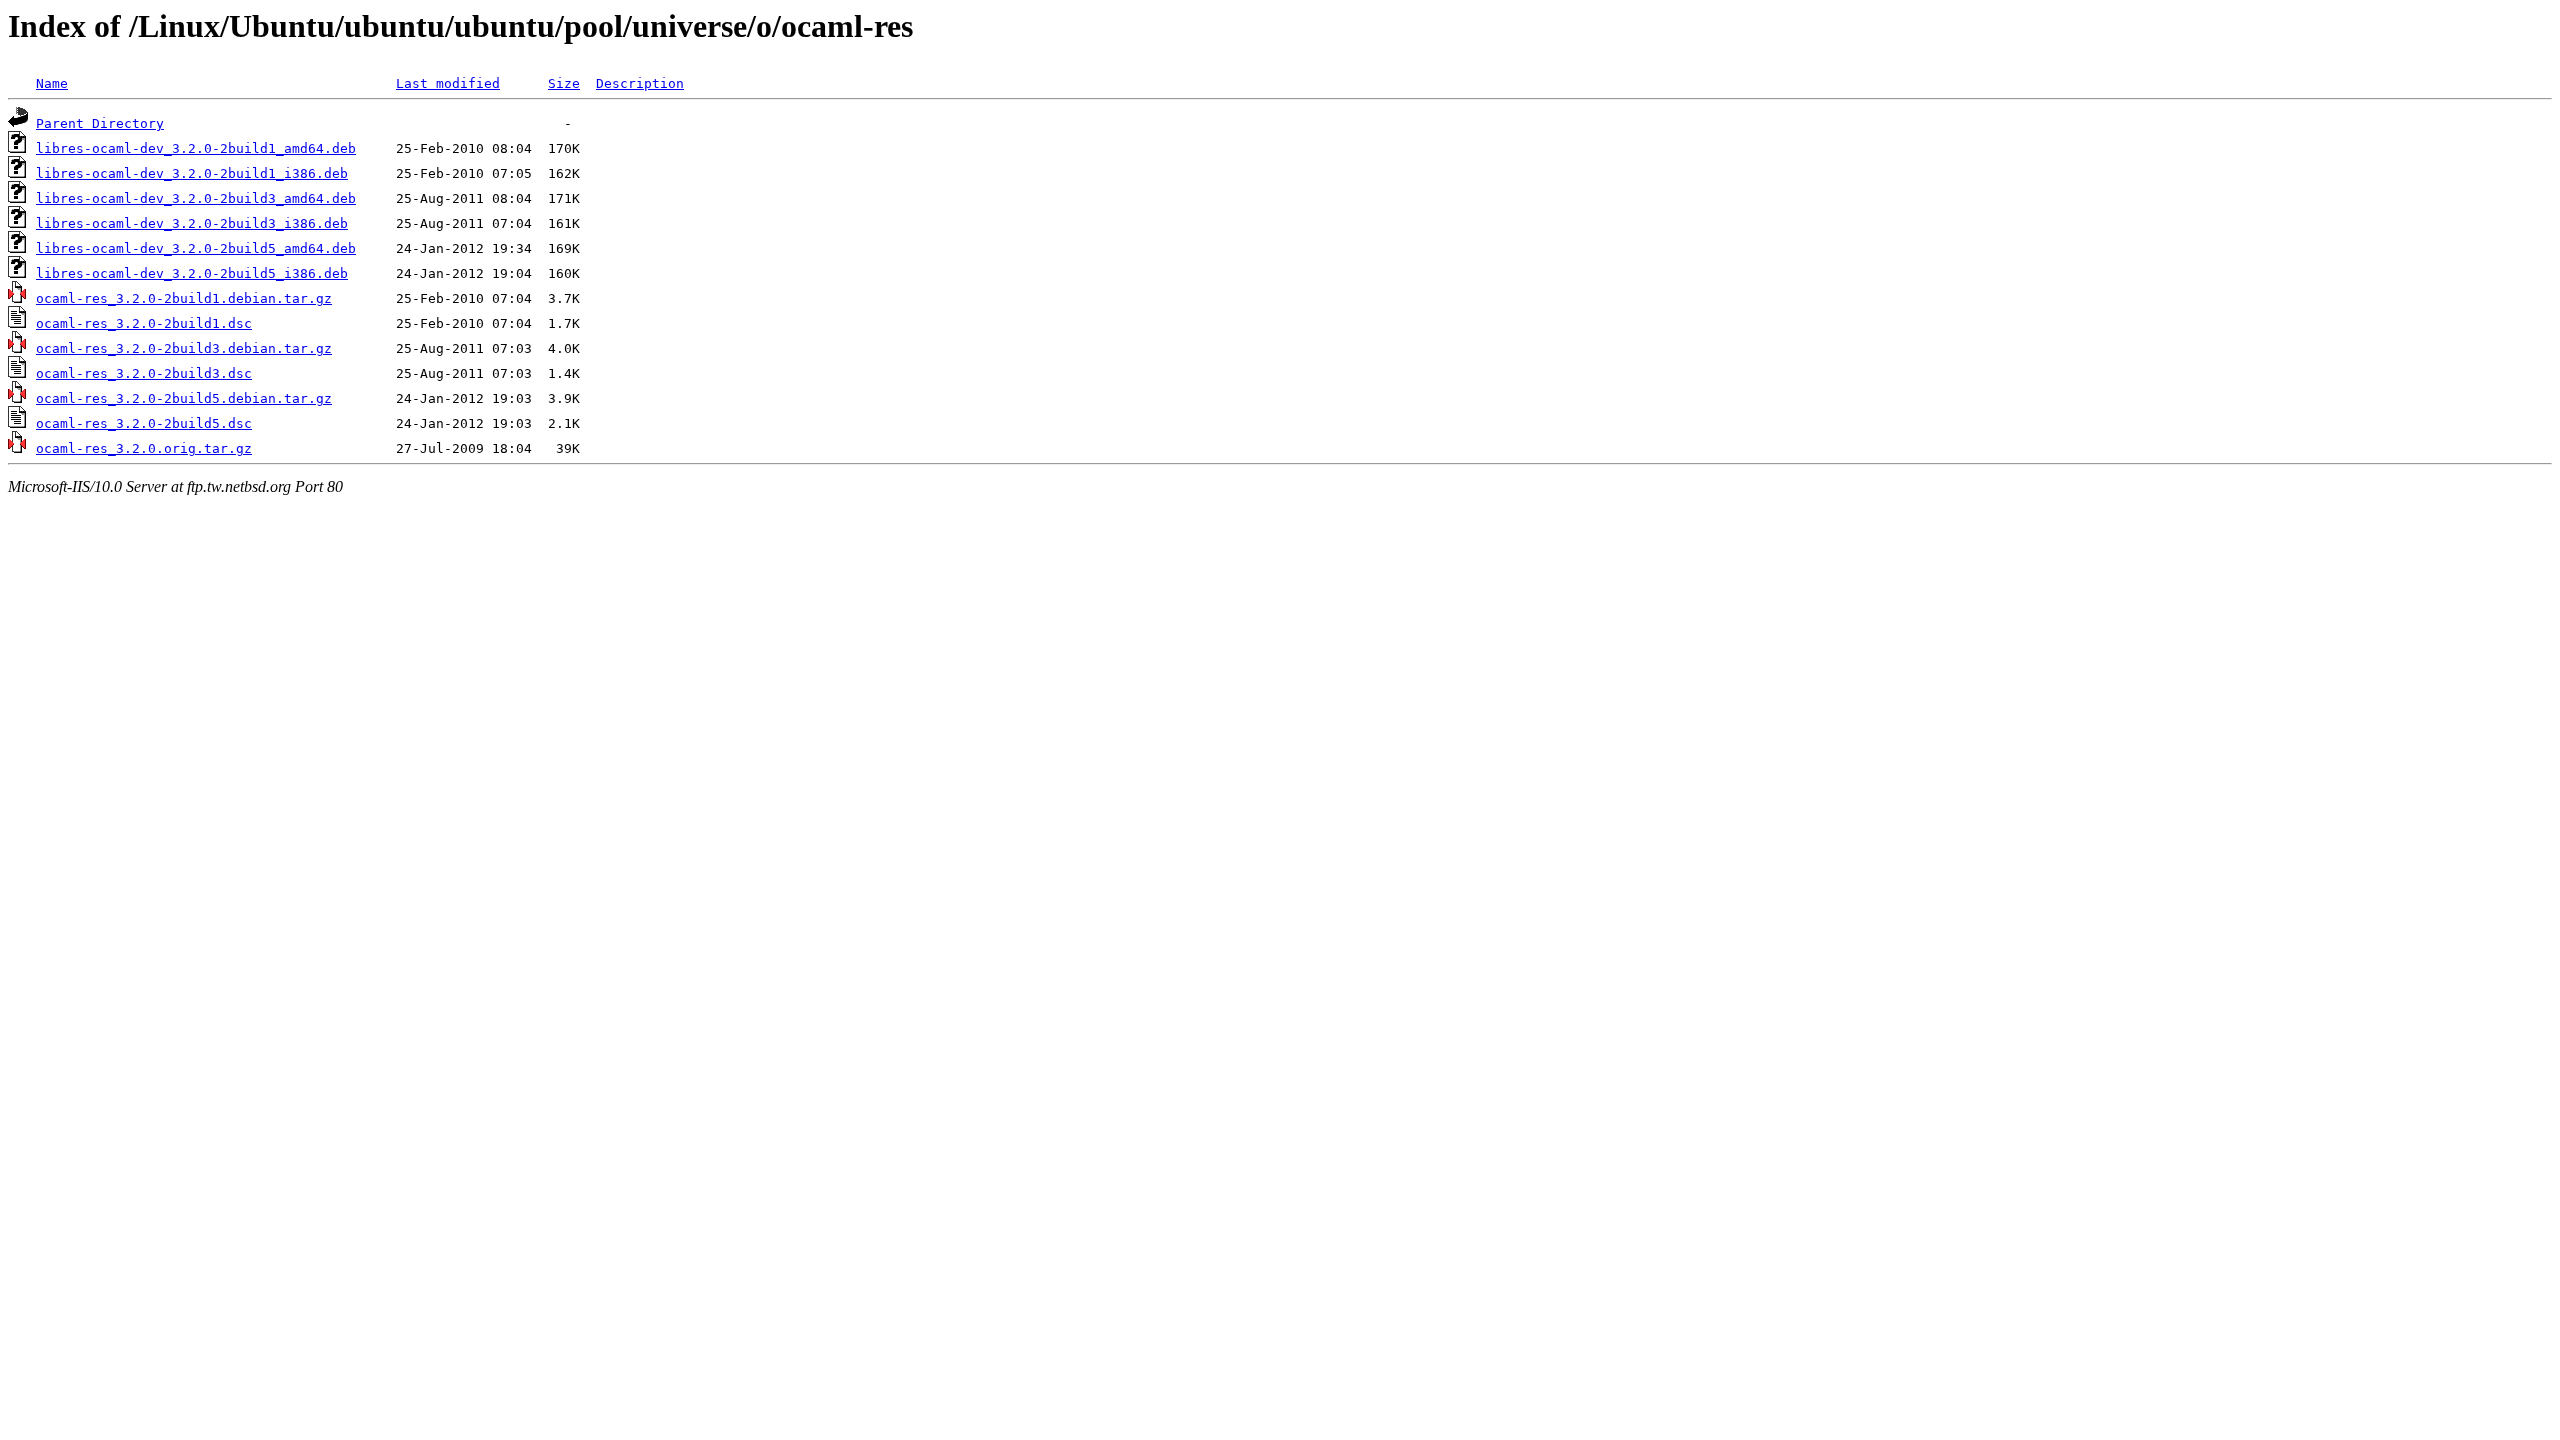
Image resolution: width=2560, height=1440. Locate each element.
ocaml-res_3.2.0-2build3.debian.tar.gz (184, 348)
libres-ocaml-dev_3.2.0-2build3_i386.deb (192, 223)
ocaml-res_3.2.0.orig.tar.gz (144, 448)
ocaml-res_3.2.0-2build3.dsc (144, 373)
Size (564, 83)
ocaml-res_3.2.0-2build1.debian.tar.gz (184, 298)
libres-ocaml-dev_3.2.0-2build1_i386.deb (192, 173)
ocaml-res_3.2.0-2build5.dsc (144, 423)
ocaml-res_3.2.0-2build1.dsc (144, 323)
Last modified (448, 83)
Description (640, 83)
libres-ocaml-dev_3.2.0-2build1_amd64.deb (196, 148)
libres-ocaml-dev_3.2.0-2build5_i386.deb (192, 273)
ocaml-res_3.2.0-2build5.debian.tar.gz (184, 398)
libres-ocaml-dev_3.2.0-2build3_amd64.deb (196, 198)
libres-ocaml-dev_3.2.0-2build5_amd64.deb (196, 248)
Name (52, 83)
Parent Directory (100, 123)
